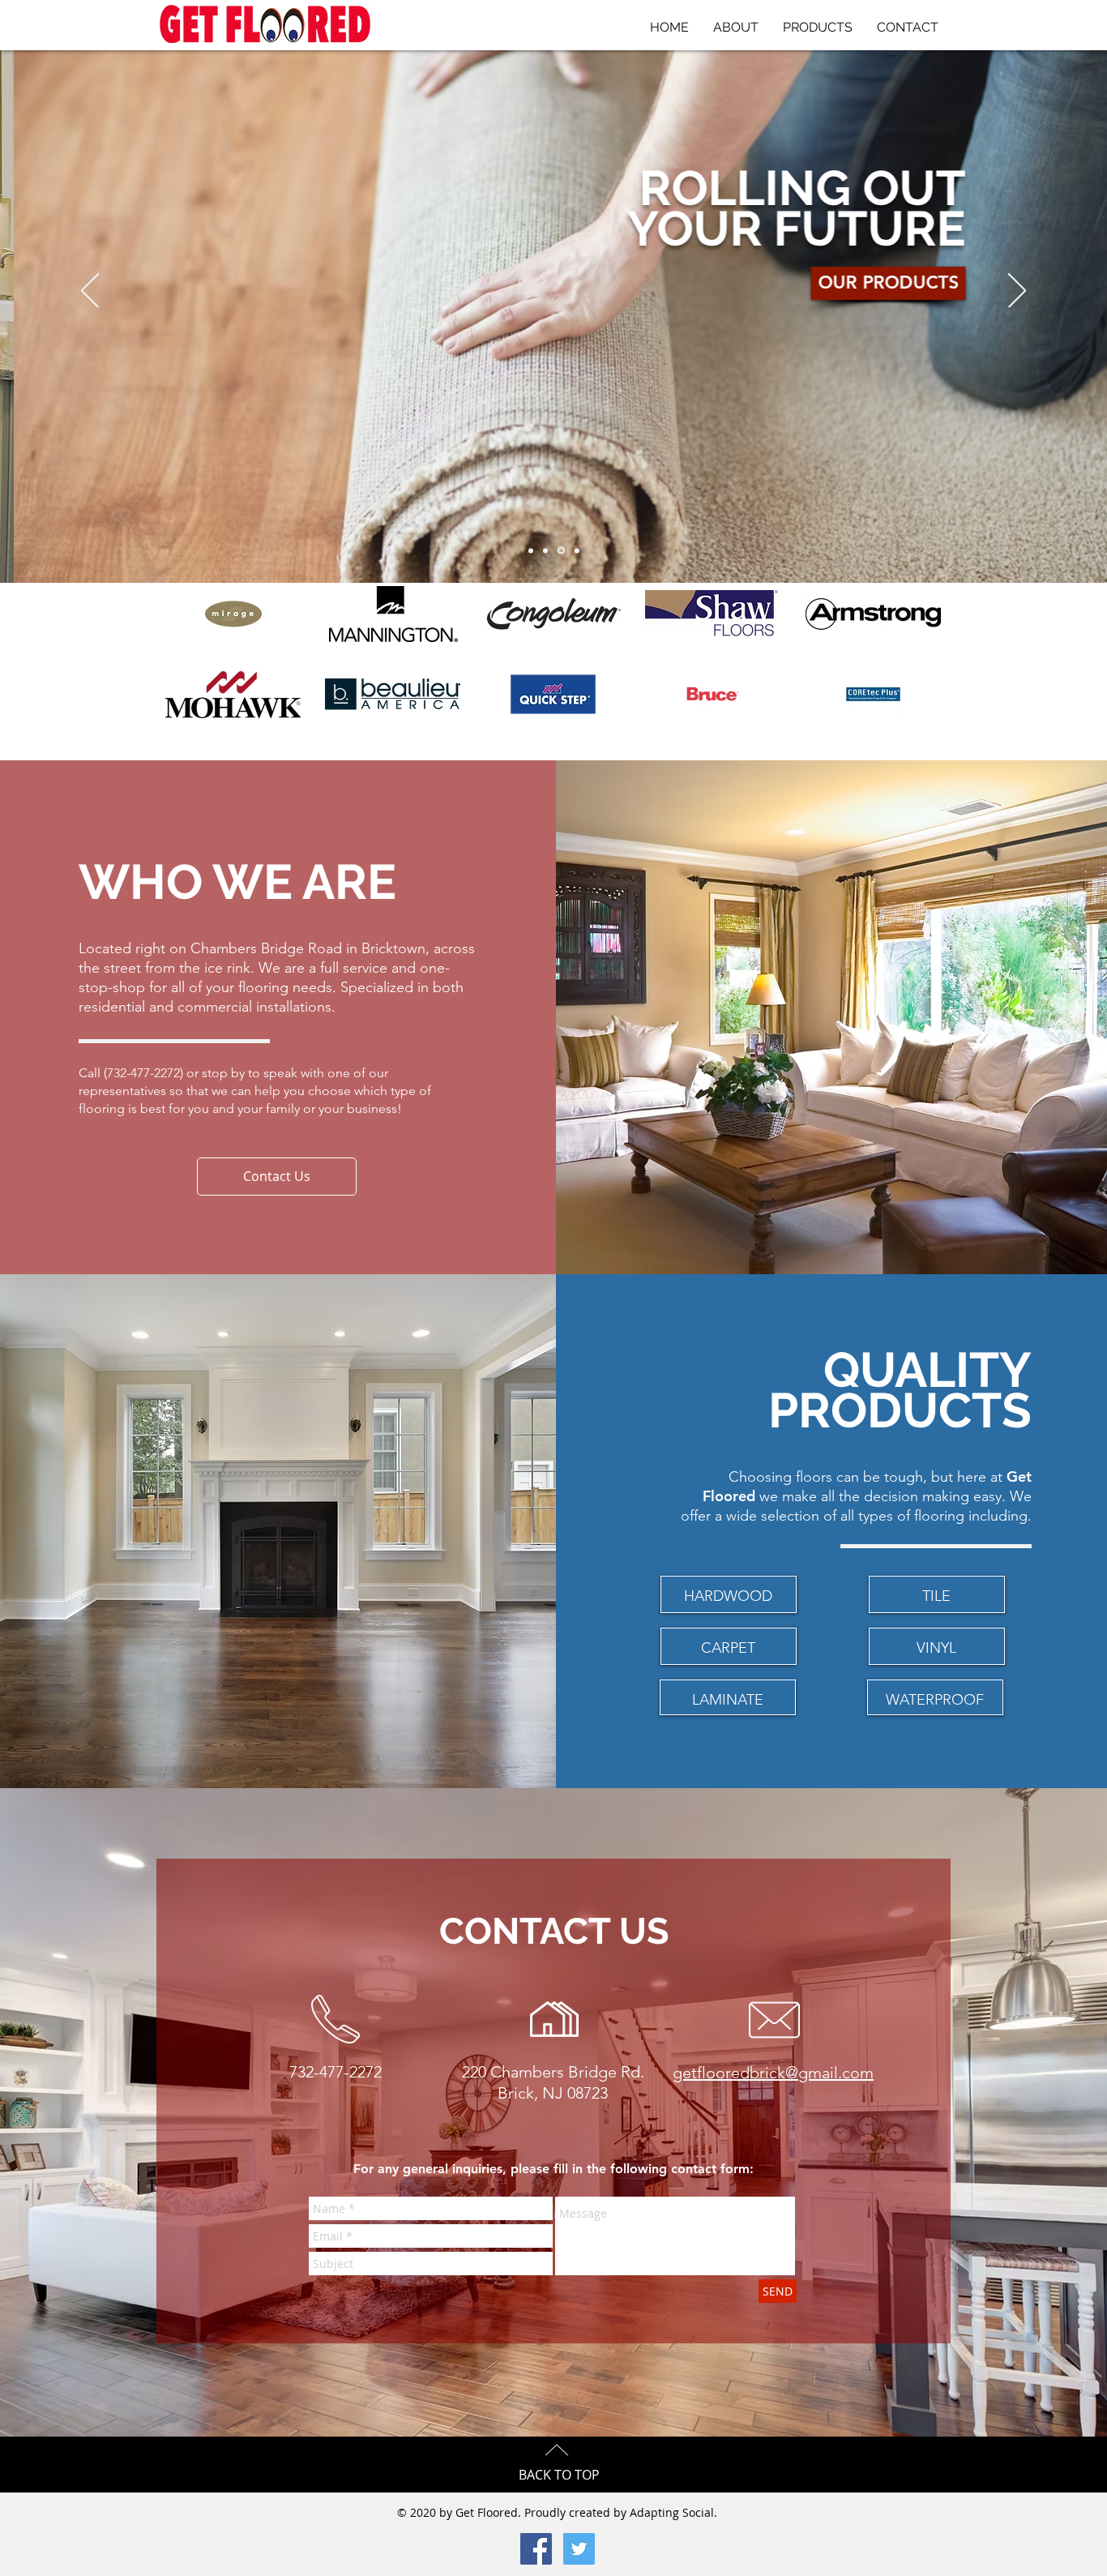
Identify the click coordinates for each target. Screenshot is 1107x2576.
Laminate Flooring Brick (904, 2528)
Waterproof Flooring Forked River (297, 2548)
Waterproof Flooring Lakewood (88, 2548)
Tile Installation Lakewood (612, 2528)
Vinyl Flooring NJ (682, 2535)
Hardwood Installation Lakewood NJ (774, 2522)
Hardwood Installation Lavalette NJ (521, 2522)
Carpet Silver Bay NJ (1019, 2509)
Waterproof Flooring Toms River (648, 2541)
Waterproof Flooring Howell (720, 2541)
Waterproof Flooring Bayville (223, 2548)
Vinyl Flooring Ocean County (787, 2535)
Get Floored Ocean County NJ (241, 2502)
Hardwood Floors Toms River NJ (992, 2502)
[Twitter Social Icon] (579, 2549)
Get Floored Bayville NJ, (773, 2502)
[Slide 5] (577, 550)
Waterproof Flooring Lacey (157, 2548)
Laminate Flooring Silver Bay (359, 2535)
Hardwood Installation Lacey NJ (855, 2522)
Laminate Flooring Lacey (492, 2535)
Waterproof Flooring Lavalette (874, 2541)
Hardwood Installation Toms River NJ (271, 2522)
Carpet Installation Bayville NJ (968, 2515)
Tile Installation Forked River (789, 2528)
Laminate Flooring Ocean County (973, 2528)
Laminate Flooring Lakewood (428, 2535)
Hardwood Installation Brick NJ (99, 2522)
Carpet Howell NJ (825, 2509)
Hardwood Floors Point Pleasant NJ (109, 2509)
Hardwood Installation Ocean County (182, 2522)
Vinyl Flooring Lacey (261, 2541)
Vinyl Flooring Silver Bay (146, 2541)
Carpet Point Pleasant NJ (876, 2509)
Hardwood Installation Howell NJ (357, 2522)
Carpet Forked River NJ (182, 2515)
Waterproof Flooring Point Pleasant (797, 2541)
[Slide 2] (561, 551)
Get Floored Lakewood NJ (663, 2502)
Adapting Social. (673, 2512)
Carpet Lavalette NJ (929, 2509)
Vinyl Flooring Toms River (854, 2535)
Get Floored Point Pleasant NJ (424, 2502)
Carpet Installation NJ (66, 2502)
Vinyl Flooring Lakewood (206, 2541)
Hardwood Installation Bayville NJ (934, 2522)
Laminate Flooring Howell (85, 2535)
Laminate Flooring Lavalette (229, 2535)
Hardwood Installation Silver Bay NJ (687, 2522)
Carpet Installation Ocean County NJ (319, 2515)
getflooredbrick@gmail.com (773, 2073)
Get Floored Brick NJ (181, 2502)
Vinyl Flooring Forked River (374, 2541)
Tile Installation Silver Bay (549, 2528)
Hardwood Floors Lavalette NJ (188, 2509)
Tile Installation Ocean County (165, 2528)
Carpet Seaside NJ (973, 2509)
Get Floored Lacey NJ (719, 2502)
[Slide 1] (531, 550)
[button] (277, 1177)
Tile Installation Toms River (235, 2528)
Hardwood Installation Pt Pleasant (438, 2522)
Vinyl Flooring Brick (727, 2535)
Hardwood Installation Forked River (1018, 2522)
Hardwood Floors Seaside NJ (258, 2509)
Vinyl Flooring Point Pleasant (975, 2535)
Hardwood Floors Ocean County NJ (910, 2502)
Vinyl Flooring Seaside (89, 2541)
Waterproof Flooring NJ (435, 2541)
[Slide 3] (545, 550)
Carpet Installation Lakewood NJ (826, 2515)
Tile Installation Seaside (489, 2528)
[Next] (1017, 292)
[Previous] (90, 292)
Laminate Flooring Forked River (623, 2535)
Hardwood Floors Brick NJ (124, 2502)
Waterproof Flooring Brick (494, 2541)
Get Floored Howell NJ (361, 2502)
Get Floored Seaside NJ (545, 2502)
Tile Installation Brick (103, 2528)
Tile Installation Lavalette (430, 2528)
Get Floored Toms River (305, 2502)
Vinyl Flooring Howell (912, 2535)
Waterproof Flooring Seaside (944, 2541)
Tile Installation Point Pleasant (363, 2528)
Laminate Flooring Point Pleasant (156, 2535)
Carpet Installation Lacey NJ (898, 2515)
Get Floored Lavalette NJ (489, 2502)
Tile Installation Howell (297, 2528)
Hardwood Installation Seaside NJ (603, 2522)
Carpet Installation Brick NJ (242, 2515)
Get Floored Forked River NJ (833, 2502)
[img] (873, 694)
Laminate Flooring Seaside (294, 2535)
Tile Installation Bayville (726, 2528)
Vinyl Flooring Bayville (313, 2541)
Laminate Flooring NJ (850, 2528)
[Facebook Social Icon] (536, 2549)
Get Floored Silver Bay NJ (603, 2502)
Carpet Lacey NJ (92, 2515)
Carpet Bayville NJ (133, 2515)
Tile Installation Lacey (670, 2528)
